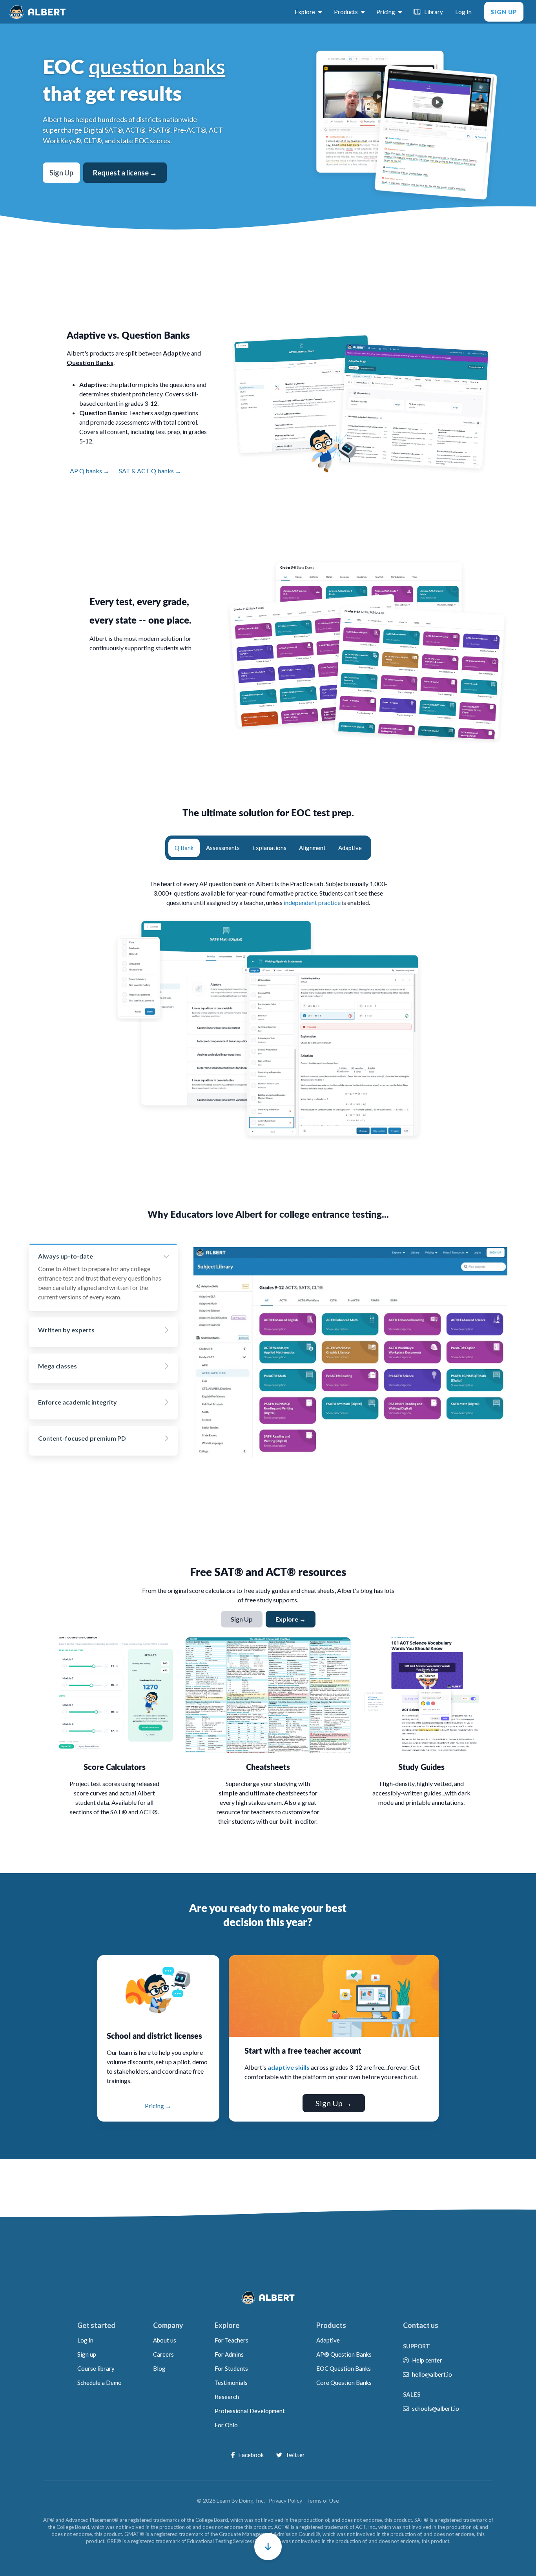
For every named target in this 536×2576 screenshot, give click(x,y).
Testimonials (231, 2383)
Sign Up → (334, 2103)
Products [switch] (346, 12)
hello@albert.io (432, 2374)
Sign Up (504, 12)
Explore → (291, 1619)
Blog (159, 2368)
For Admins (229, 2354)
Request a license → (125, 173)
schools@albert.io (436, 2408)
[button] (268, 2547)
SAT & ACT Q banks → (150, 471)
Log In (463, 12)
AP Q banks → (90, 471)
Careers (163, 2354)
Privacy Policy (285, 2500)
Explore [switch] (305, 12)
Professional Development (250, 2411)
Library (434, 12)
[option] (103, 1277)
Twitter (295, 2455)
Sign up (87, 2354)
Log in (85, 2340)
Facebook (251, 2455)
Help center (427, 2360)
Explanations (269, 848)
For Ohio (226, 2425)
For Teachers (232, 2340)
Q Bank (184, 848)
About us (165, 2340)
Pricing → (158, 2106)
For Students (231, 2368)
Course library (96, 2368)
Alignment (312, 848)
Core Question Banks (344, 2383)
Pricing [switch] (386, 12)
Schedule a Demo (99, 2383)
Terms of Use (323, 2500)
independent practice (312, 902)
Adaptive (350, 848)
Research (227, 2397)
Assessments (223, 848)
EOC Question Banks (344, 2368)
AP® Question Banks (344, 2354)
